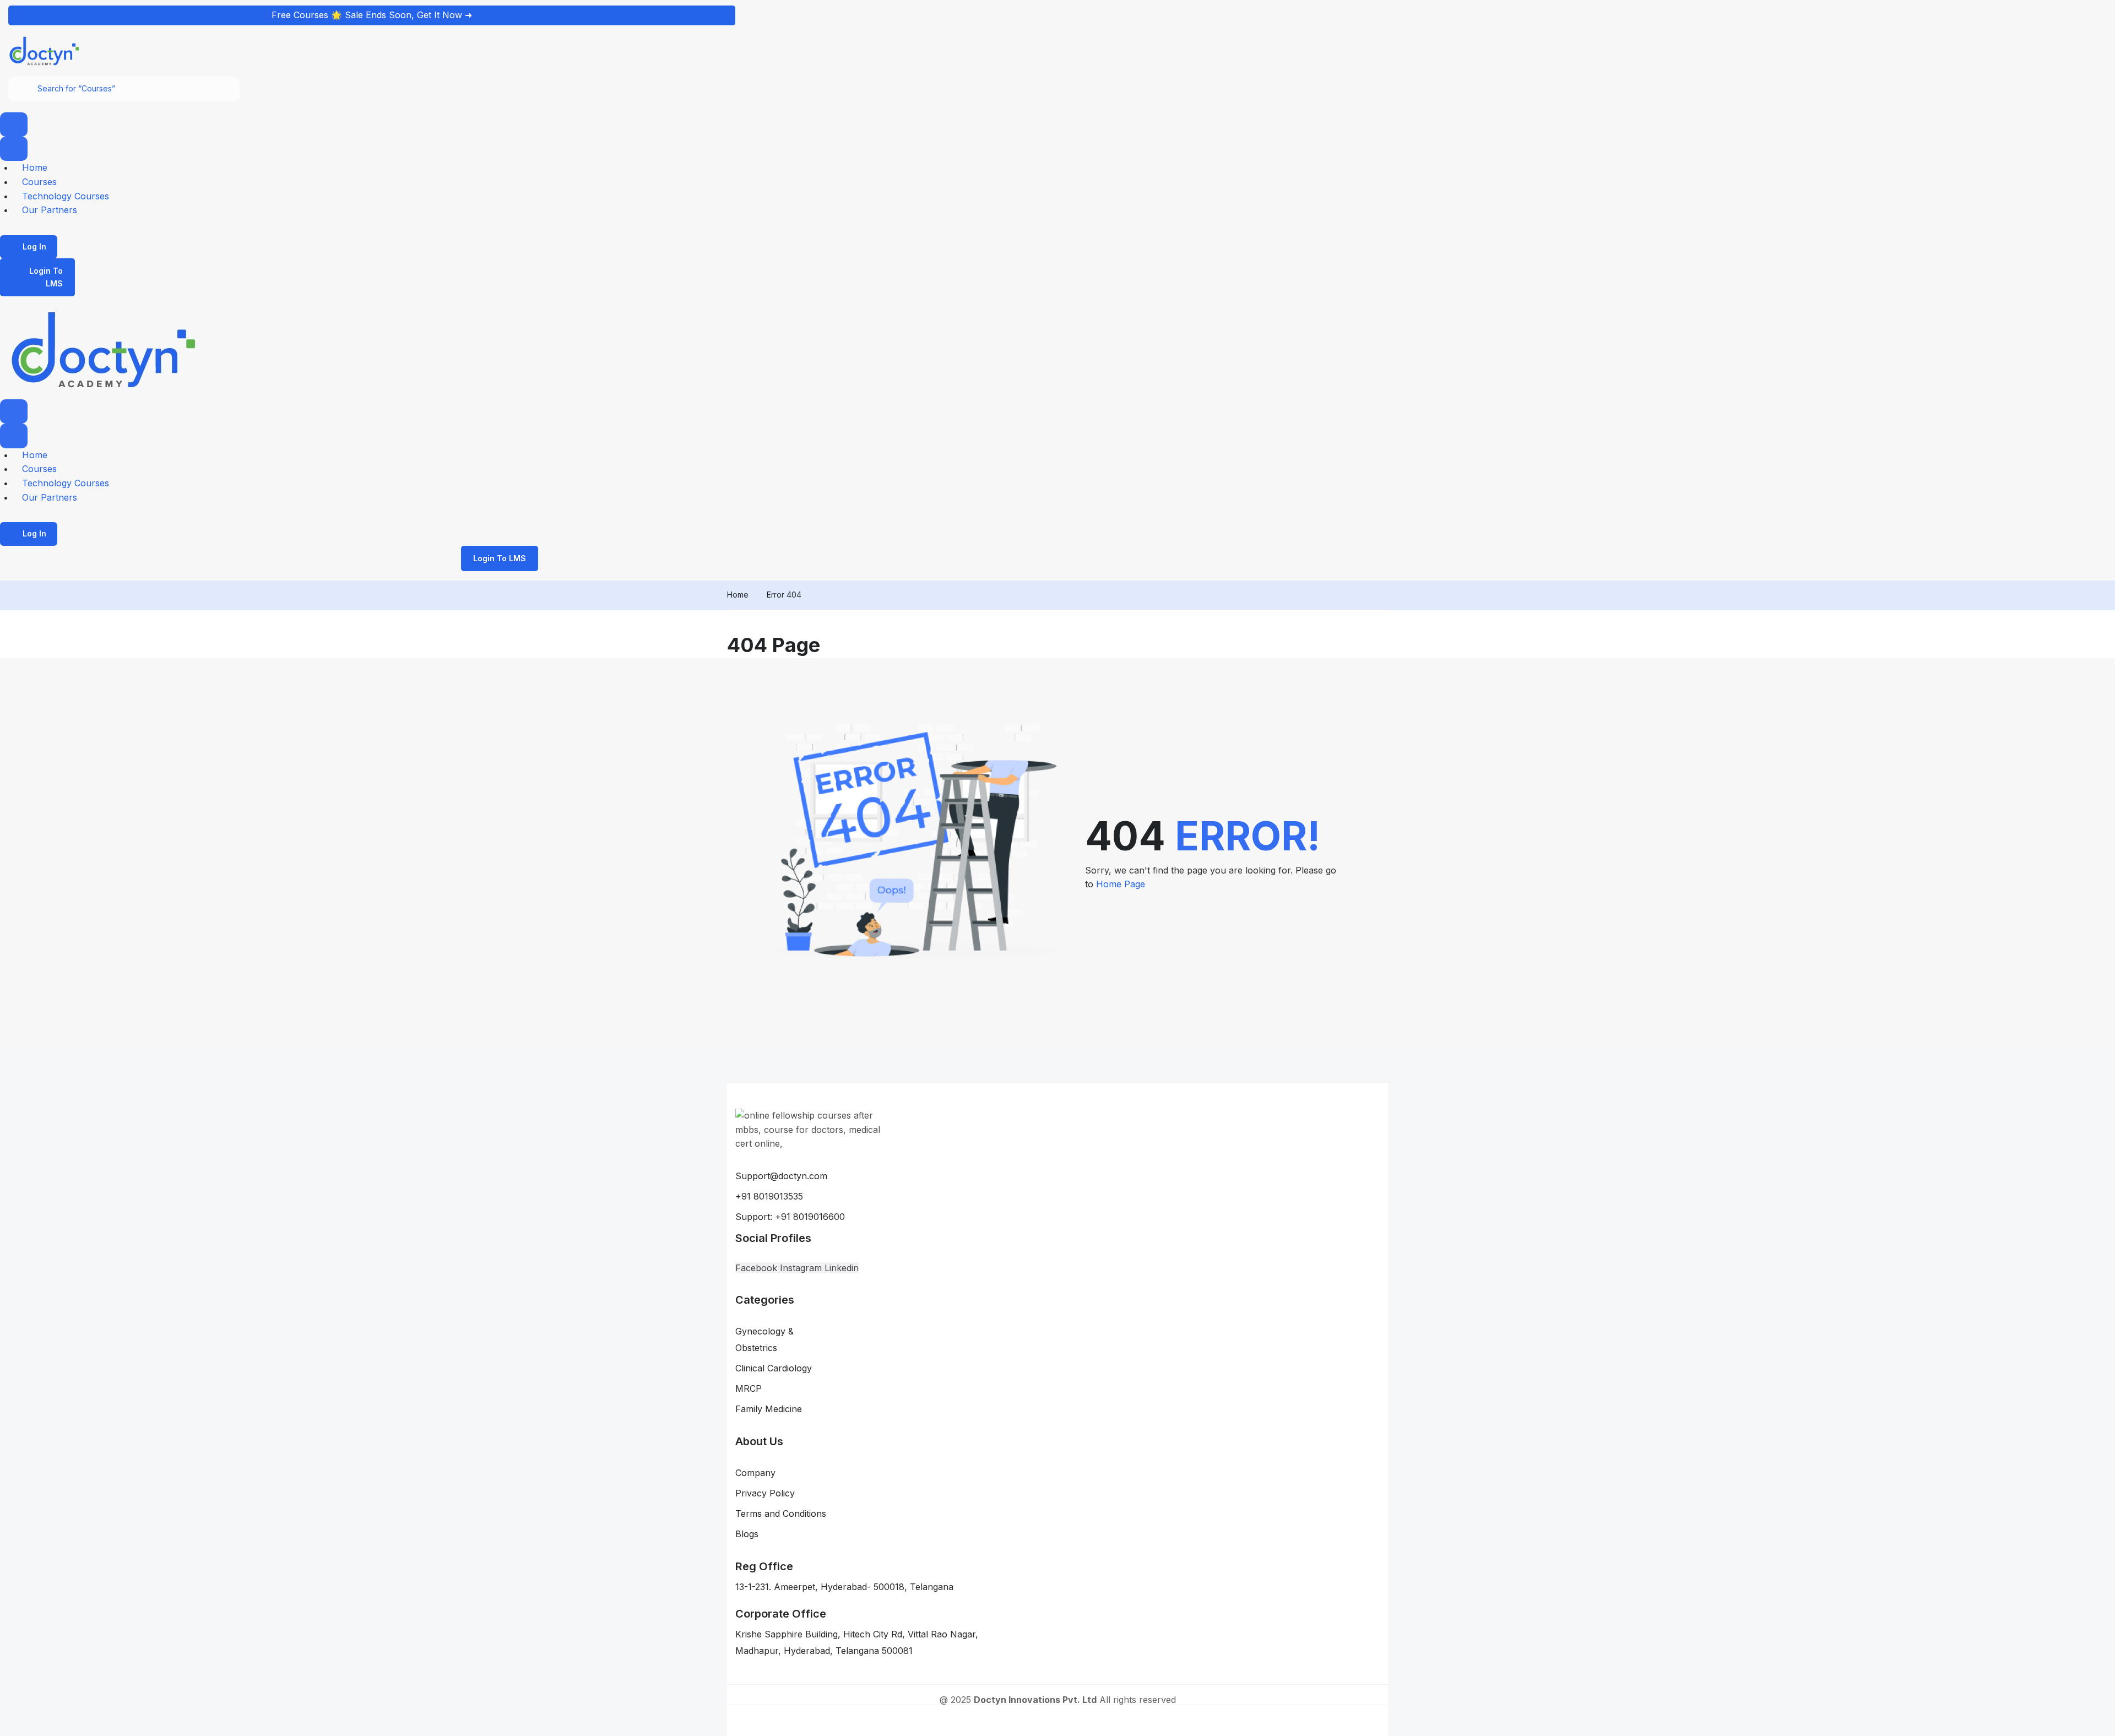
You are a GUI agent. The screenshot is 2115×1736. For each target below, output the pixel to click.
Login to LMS (46, 277)
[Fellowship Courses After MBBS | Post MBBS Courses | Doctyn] (45, 50)
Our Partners (50, 210)
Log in (34, 246)
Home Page (1121, 884)
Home (738, 595)
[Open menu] (14, 124)
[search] (23, 89)
